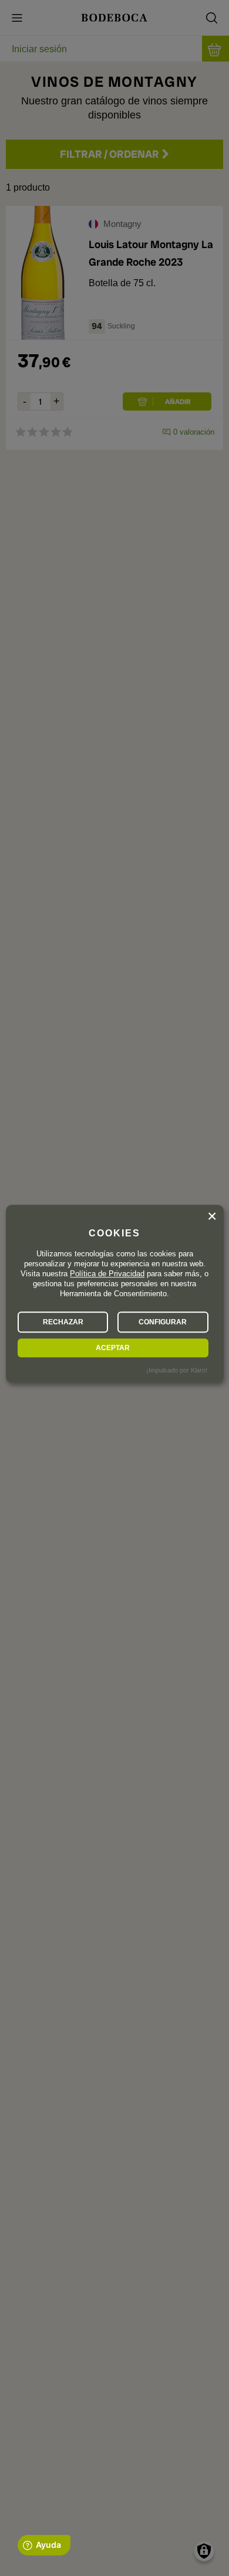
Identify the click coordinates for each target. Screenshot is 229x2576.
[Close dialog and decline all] (212, 1216)
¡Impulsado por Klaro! (177, 1371)
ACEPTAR (113, 1348)
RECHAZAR (63, 1322)
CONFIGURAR (163, 1322)
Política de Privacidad (107, 1274)
